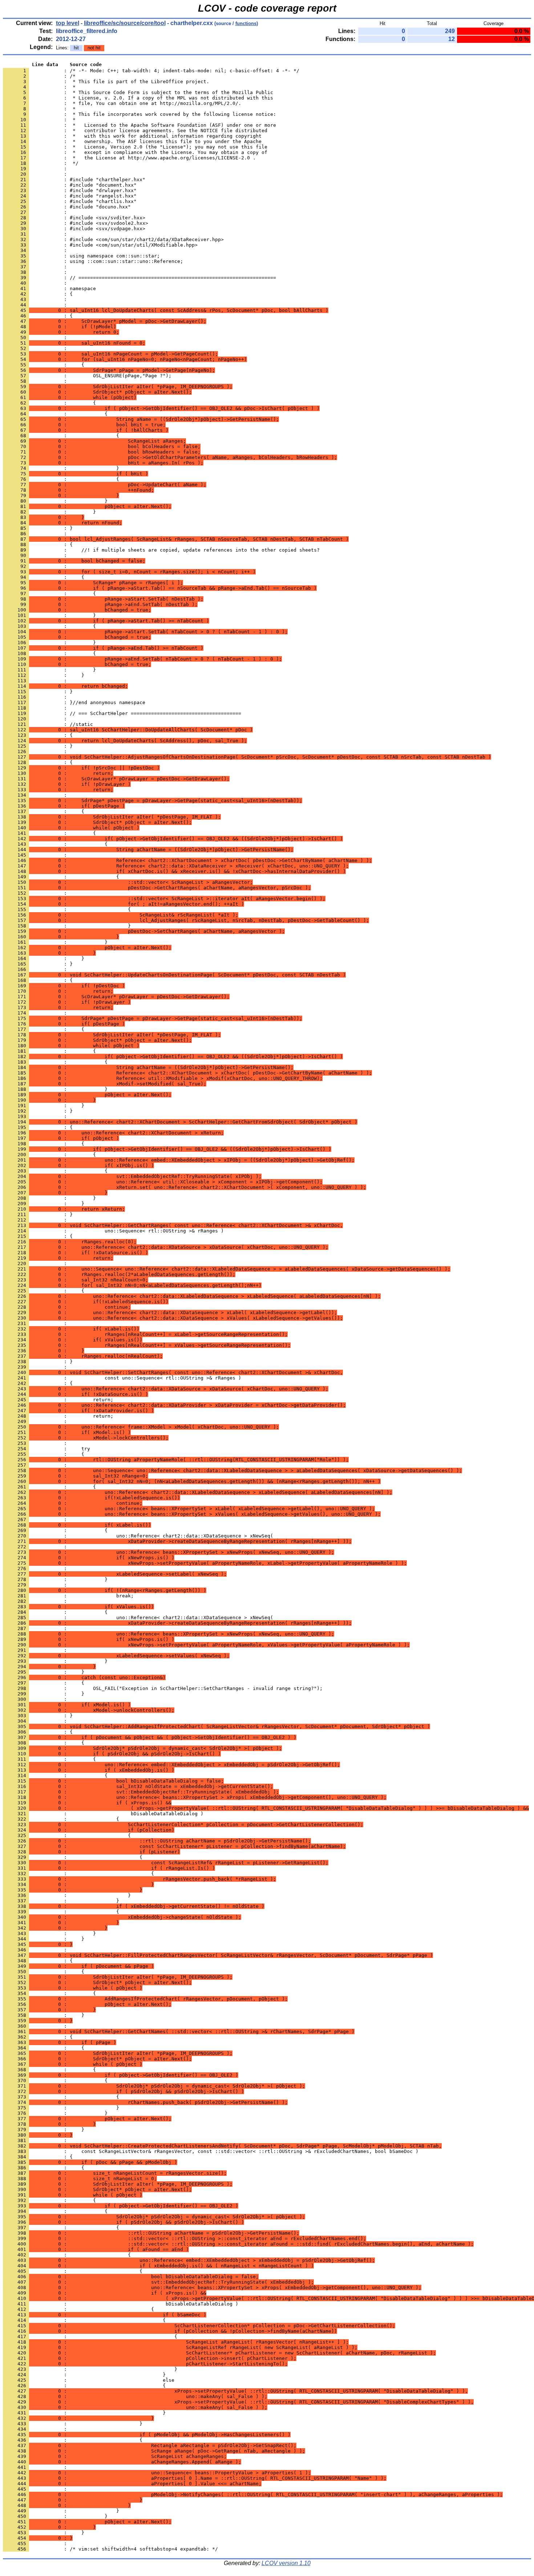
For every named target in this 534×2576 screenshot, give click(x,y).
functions (246, 23)
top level (68, 23)
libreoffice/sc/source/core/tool (125, 23)
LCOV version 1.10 (286, 2563)
